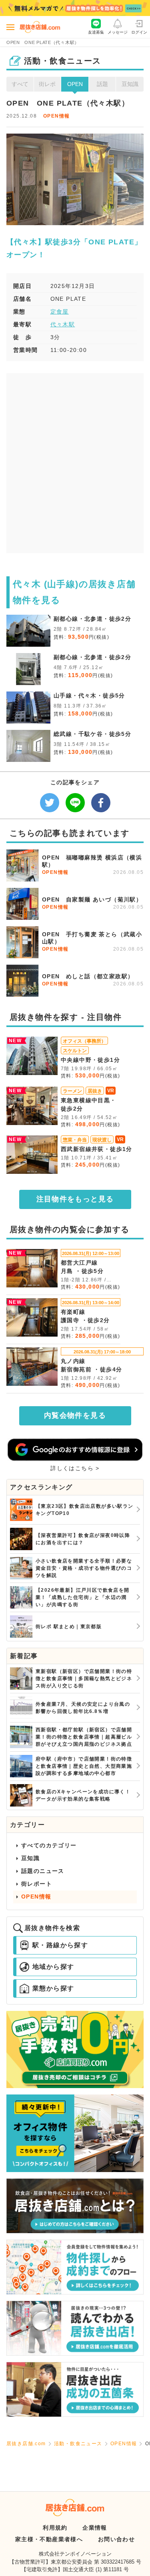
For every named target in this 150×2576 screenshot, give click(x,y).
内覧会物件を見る (75, 1415)
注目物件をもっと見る (75, 1199)
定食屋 (60, 312)
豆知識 (130, 84)
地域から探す (53, 1967)
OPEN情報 (56, 116)
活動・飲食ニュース (78, 2444)
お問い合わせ (116, 2539)
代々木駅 (63, 324)
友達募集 (96, 32)
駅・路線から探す (60, 1945)
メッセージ (118, 32)
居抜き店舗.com (26, 2444)
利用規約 (55, 2528)
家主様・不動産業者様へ (49, 2539)
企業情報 (95, 2528)
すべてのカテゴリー (49, 1845)
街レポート (37, 1884)
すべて (20, 84)
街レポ (47, 84)
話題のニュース (43, 1871)
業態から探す (53, 1988)
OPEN (75, 84)
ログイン (139, 32)
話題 (102, 84)
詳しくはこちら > (75, 1468)
